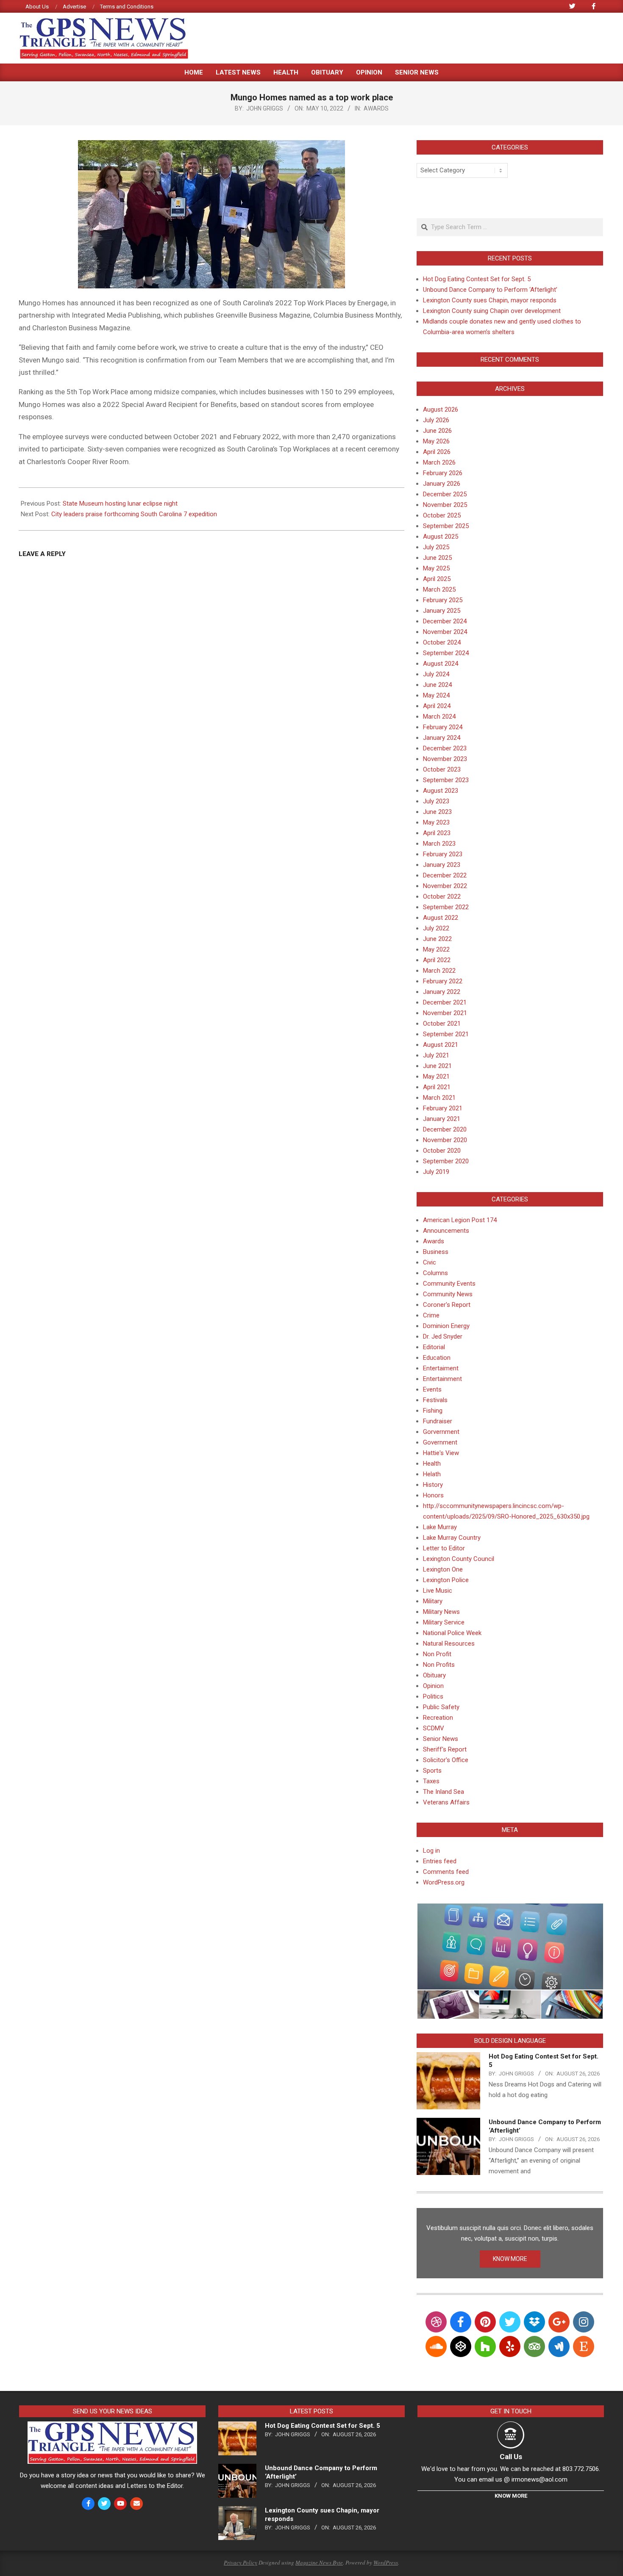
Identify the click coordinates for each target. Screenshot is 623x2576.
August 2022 (441, 918)
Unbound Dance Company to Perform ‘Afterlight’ (490, 290)
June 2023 (437, 812)
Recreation (438, 1718)
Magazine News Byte (319, 2562)
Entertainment (442, 1379)
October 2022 (442, 896)
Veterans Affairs (446, 1802)
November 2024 (445, 632)
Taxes (431, 1781)
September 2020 (446, 1161)
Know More (511, 2496)
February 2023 (443, 854)
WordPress (386, 2562)
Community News (448, 1294)
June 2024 (437, 685)
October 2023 (442, 769)
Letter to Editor (444, 1548)
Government (440, 1442)
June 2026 (437, 431)
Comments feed (446, 1872)
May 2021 (436, 1076)
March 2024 (439, 717)
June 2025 (437, 558)
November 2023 (445, 759)
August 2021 (441, 1045)
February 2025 (443, 600)
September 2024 (446, 653)
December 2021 (445, 1002)
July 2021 (436, 1055)
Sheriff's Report (445, 1749)
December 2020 (445, 1129)
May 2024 (436, 695)
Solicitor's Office (446, 1760)
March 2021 (439, 1098)
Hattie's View (441, 1453)
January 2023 (442, 865)
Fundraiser (438, 1421)
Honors (433, 1495)
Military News (441, 1612)
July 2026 (436, 420)
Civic (430, 1262)
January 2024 (442, 738)
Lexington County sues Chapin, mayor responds (490, 300)
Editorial (434, 1347)
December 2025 (445, 494)
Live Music (438, 1591)
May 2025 (436, 568)
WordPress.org (444, 1882)
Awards (376, 108)
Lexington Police (446, 1580)
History (433, 1485)
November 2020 (445, 1140)
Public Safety (441, 1707)
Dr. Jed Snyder (443, 1336)
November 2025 (445, 505)
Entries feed (440, 1861)
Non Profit (437, 1654)
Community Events (449, 1284)
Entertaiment (441, 1368)
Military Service (444, 1622)
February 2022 (443, 981)
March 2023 (439, 844)
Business (436, 1252)
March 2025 (439, 589)
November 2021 (445, 1013)
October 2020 (442, 1151)
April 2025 (437, 579)
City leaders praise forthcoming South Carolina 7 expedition (134, 514)
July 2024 (436, 674)
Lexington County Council (459, 1559)
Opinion (433, 1686)
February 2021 (443, 1108)
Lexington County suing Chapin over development (492, 311)
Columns (435, 1273)
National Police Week (452, 1633)
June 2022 (437, 939)
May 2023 (436, 822)
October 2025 (442, 515)
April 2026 (437, 452)
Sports (432, 1771)
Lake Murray (440, 1527)
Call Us (511, 2457)
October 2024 (442, 642)
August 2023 (441, 791)
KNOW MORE (510, 2259)
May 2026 (436, 441)
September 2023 (446, 780)
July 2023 (436, 801)
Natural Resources (449, 1644)
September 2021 (446, 1034)
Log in (431, 1851)
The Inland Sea (444, 1792)
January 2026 (442, 484)
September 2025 (446, 526)
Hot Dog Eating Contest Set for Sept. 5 (477, 279)
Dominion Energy (446, 1326)
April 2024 (437, 706)
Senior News (441, 1739)
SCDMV (434, 1728)
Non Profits (439, 1665)
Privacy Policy (241, 2562)
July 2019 (436, 1172)
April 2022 (437, 960)
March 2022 (439, 971)
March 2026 (439, 462)
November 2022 (445, 886)
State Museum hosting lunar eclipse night (120, 504)
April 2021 (437, 1087)
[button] (510, 1947)
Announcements (446, 1231)
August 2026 (441, 410)
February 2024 (443, 727)
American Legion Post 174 (460, 1220)
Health (432, 1464)
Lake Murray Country (452, 1538)
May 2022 (436, 949)
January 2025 (442, 611)
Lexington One (443, 1569)
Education (437, 1358)
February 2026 (443, 473)
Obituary (434, 1675)
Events (432, 1389)
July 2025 (436, 547)
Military (433, 1601)
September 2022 (446, 907)
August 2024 (441, 664)
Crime (431, 1315)
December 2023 (445, 748)
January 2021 (442, 1119)
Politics (433, 1696)
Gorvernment (441, 1432)
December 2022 (445, 875)
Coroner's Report (447, 1305)
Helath (432, 1474)
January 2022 (442, 992)
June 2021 (437, 1066)
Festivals (435, 1400)
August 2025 (441, 537)
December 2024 (445, 621)
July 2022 (436, 928)
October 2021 (442, 1024)
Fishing (433, 1411)
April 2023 (437, 833)
